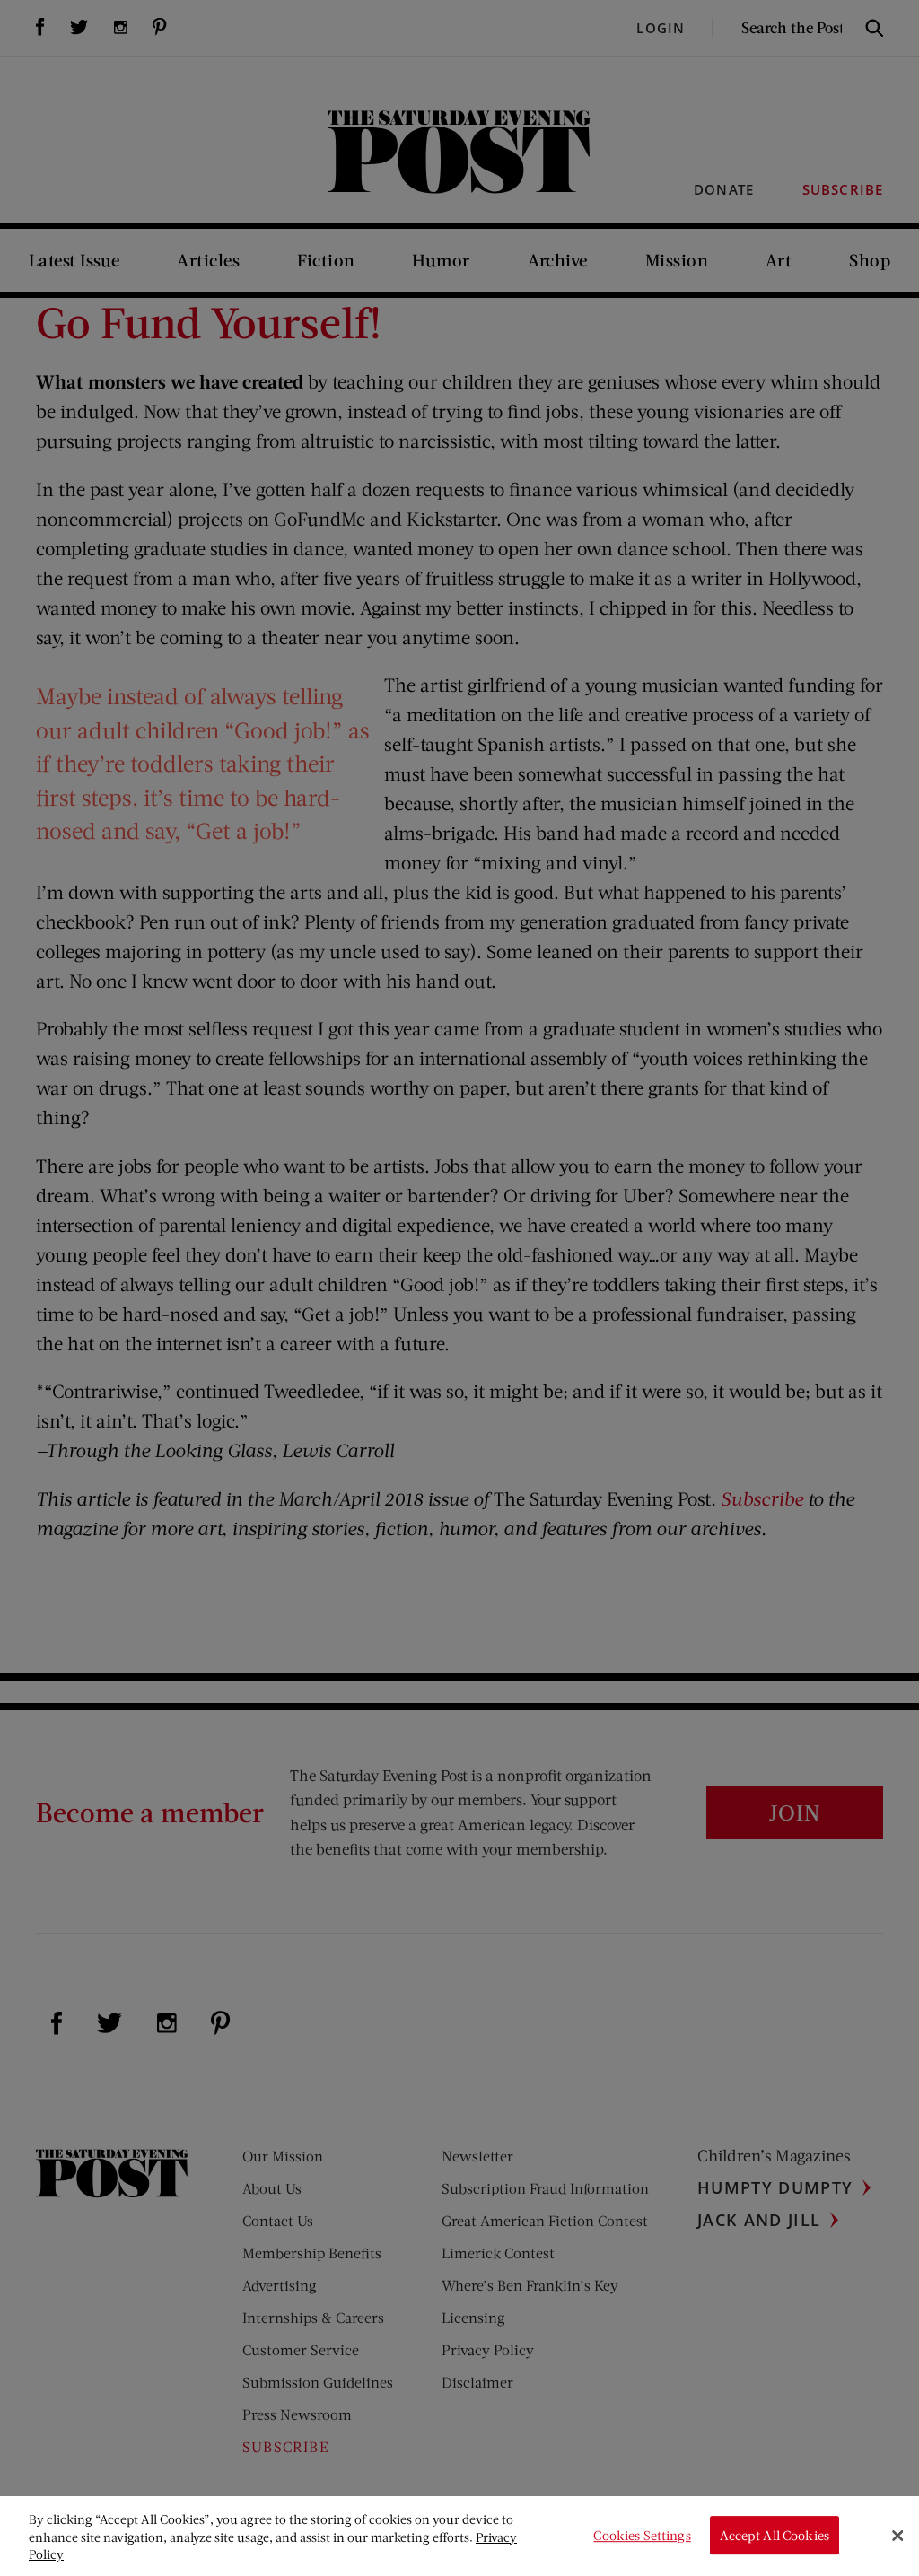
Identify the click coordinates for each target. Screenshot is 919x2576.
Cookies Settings (642, 2535)
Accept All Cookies (775, 2535)
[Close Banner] (897, 2536)
